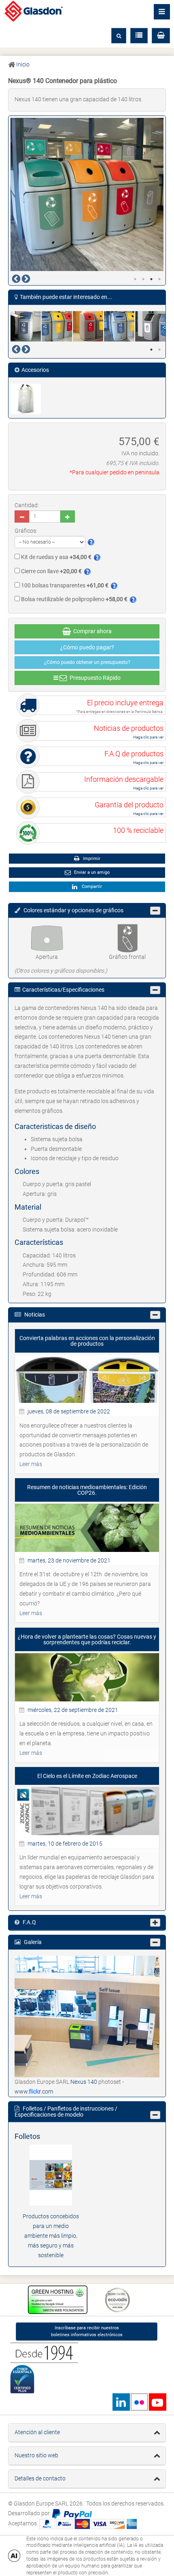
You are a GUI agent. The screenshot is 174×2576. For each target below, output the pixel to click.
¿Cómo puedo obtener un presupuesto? (87, 662)
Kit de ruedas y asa (56, 557)
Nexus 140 (84, 2082)
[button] (161, 36)
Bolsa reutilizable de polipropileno (74, 599)
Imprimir (91, 859)
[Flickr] (139, 2402)
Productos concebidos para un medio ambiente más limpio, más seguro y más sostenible (51, 2236)
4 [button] (159, 279)
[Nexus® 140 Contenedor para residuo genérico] (151, 326)
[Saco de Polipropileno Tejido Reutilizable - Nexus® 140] (26, 399)
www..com (34, 2092)
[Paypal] (72, 2513)
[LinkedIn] (121, 2402)
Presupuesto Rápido (94, 678)
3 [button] (151, 279)
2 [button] (143, 279)
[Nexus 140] (87, 2016)
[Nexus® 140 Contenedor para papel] (120, 326)
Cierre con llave (51, 571)
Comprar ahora (91, 631)
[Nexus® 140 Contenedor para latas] (88, 326)
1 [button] (135, 279)
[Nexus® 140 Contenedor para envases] (57, 326)
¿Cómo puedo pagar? (87, 647)
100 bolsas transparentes (64, 585)
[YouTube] (157, 2402)
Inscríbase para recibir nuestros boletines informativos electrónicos (87, 2331)
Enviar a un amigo (91, 872)
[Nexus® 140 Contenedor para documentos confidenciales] (26, 326)
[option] (87, 194)
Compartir (91, 887)
